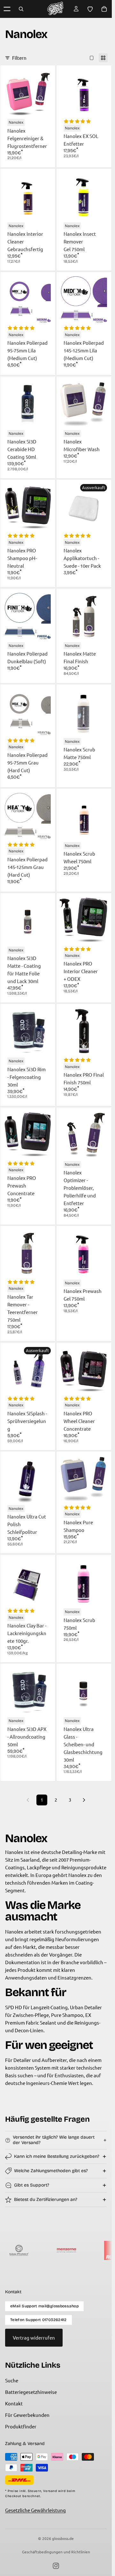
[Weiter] (84, 1800)
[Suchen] (21, 9)
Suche (12, 2380)
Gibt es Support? (32, 2185)
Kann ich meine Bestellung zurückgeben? (57, 2156)
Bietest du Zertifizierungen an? (46, 2199)
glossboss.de (63, 2538)
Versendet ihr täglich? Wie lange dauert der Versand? (54, 2140)
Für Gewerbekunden (27, 2415)
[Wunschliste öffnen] (90, 9)
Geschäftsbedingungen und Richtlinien (56, 2552)
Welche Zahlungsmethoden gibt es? (51, 2171)
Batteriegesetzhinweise (31, 2392)
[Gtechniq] (82, 2250)
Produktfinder (21, 2426)
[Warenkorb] (104, 9)
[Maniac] (35, 2250)
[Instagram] (56, 2566)
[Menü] (7, 9)
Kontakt (14, 2403)
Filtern (19, 58)
